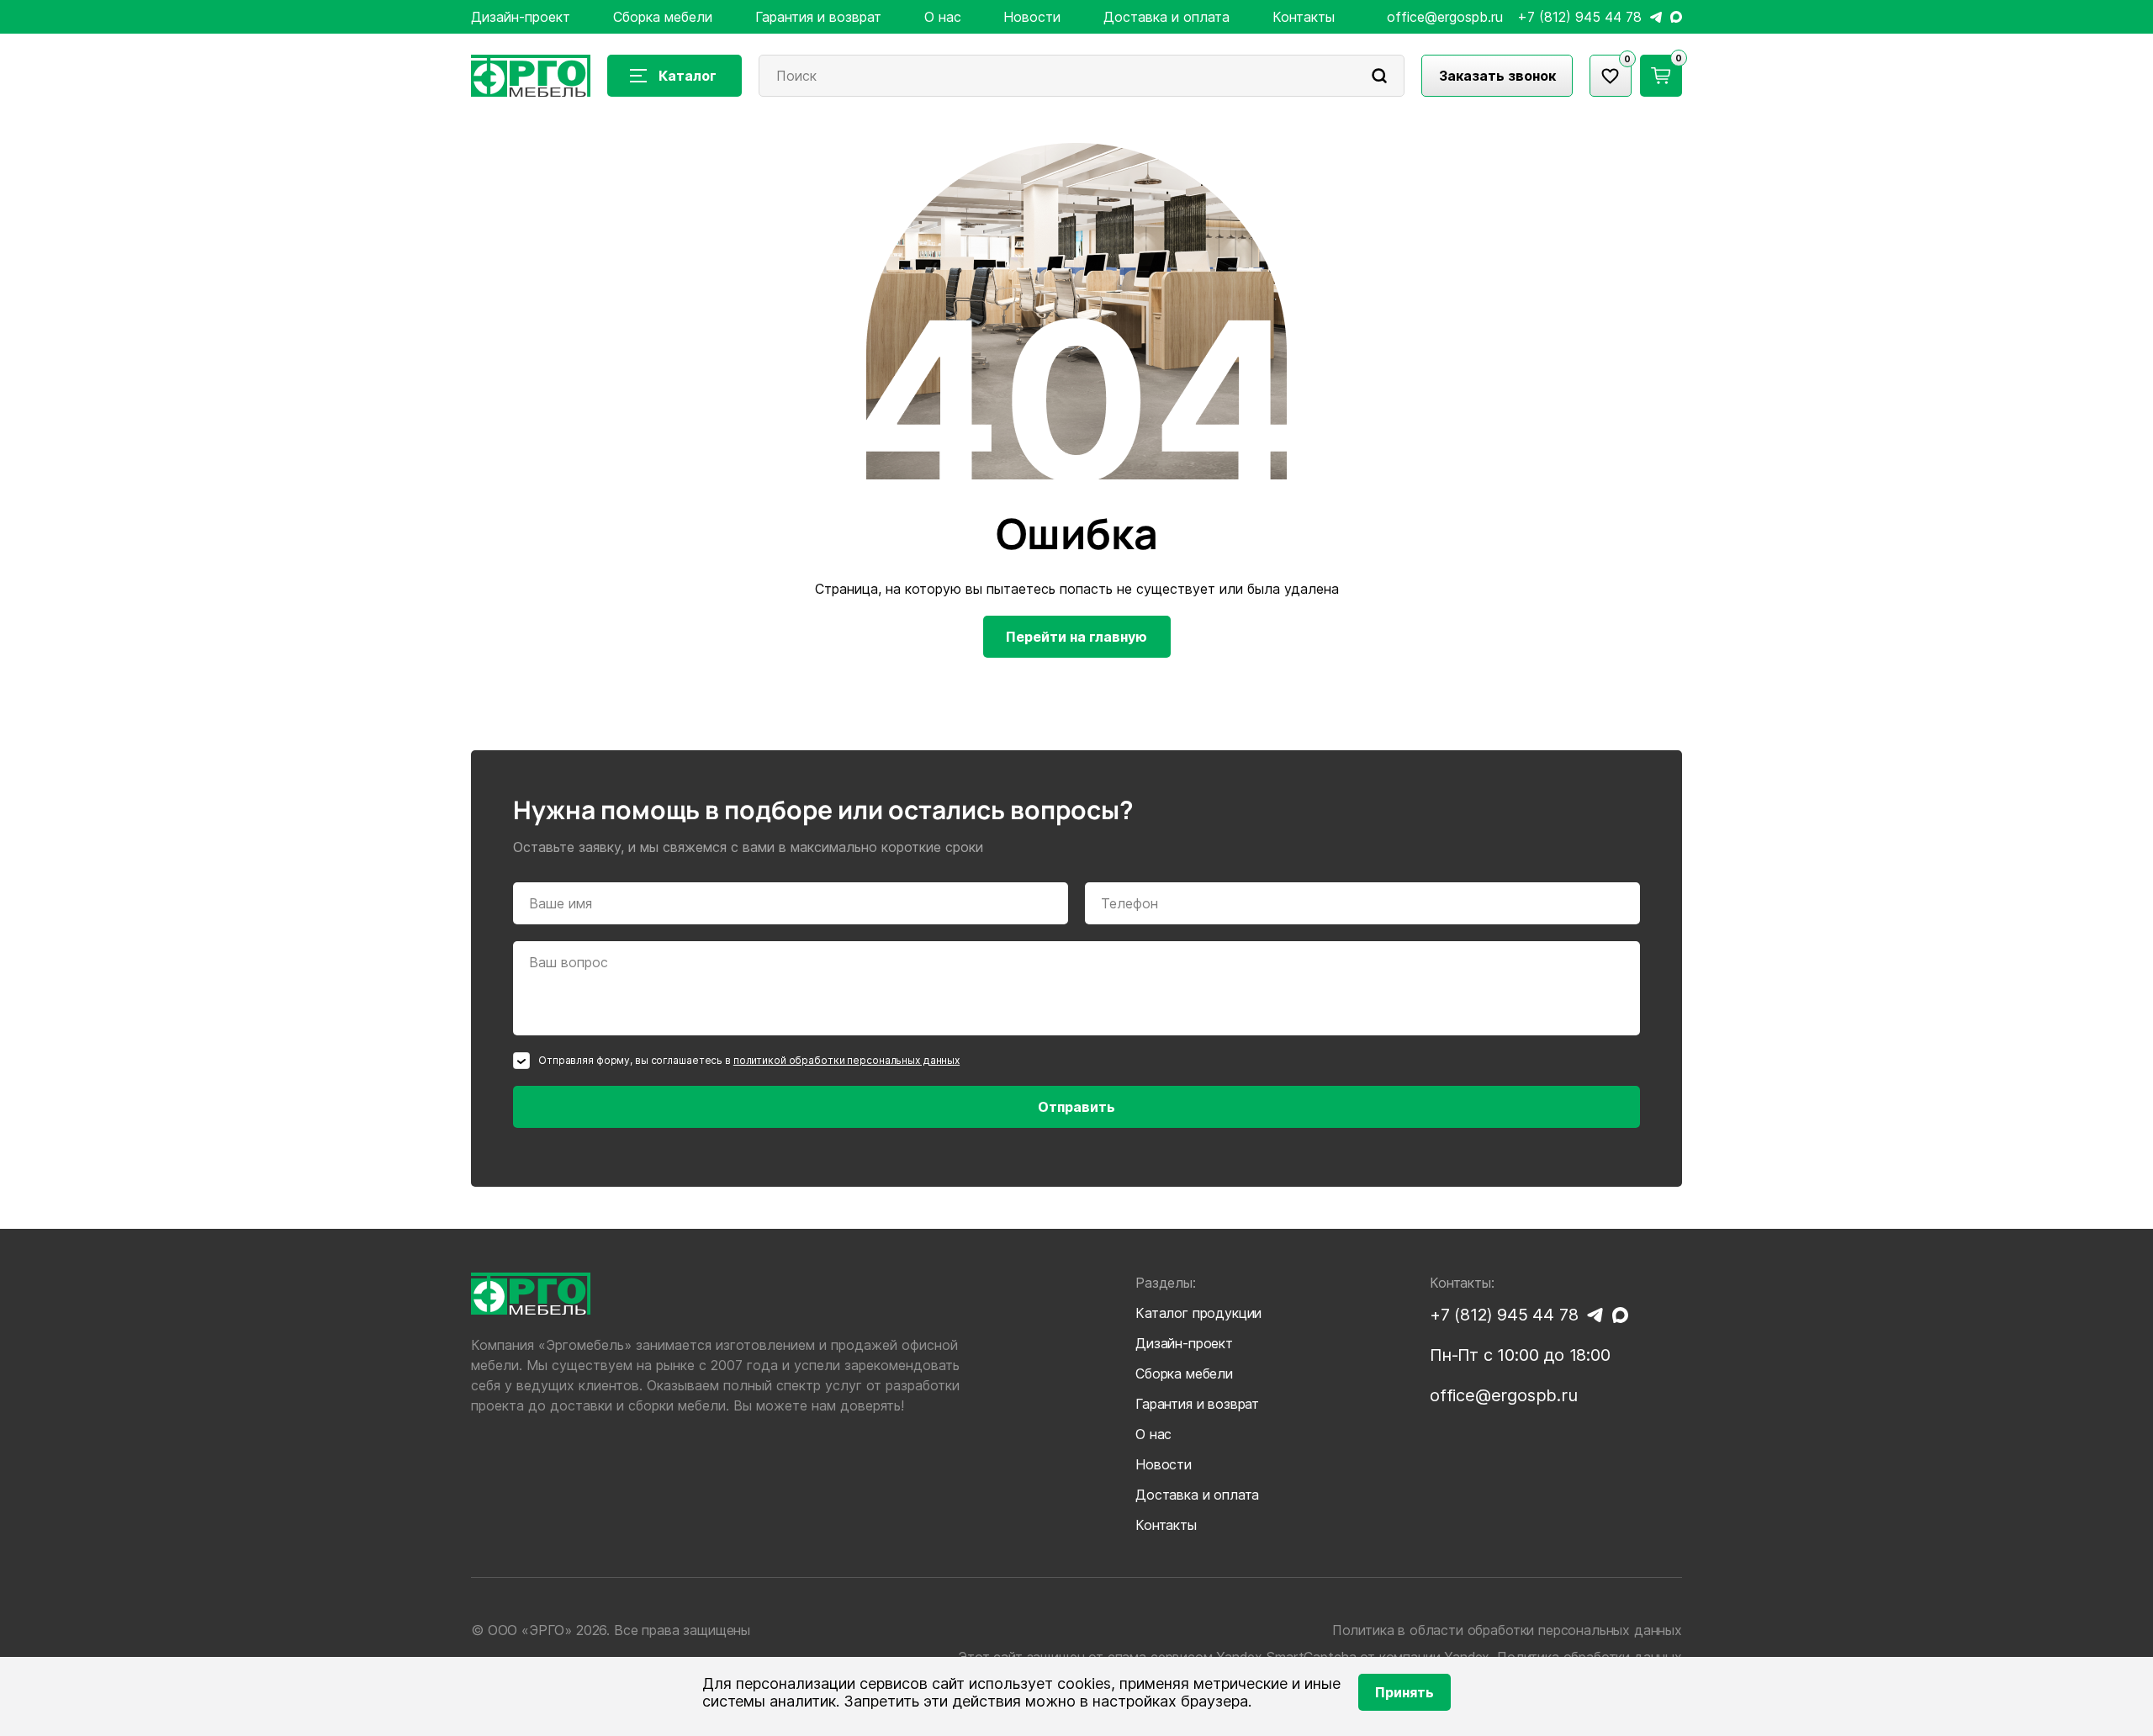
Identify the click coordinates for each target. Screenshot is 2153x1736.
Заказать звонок (1497, 76)
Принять (1404, 1692)
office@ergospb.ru (1445, 17)
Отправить (1076, 1107)
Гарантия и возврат (818, 17)
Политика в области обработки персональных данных (1507, 1630)
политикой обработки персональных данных (846, 1060)
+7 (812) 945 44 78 (1579, 17)
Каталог (688, 76)
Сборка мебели (663, 17)
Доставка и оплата (1166, 17)
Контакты (1304, 17)
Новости (1032, 17)
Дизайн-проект (521, 17)
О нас (943, 17)
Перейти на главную (1076, 637)
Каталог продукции (1198, 1313)
